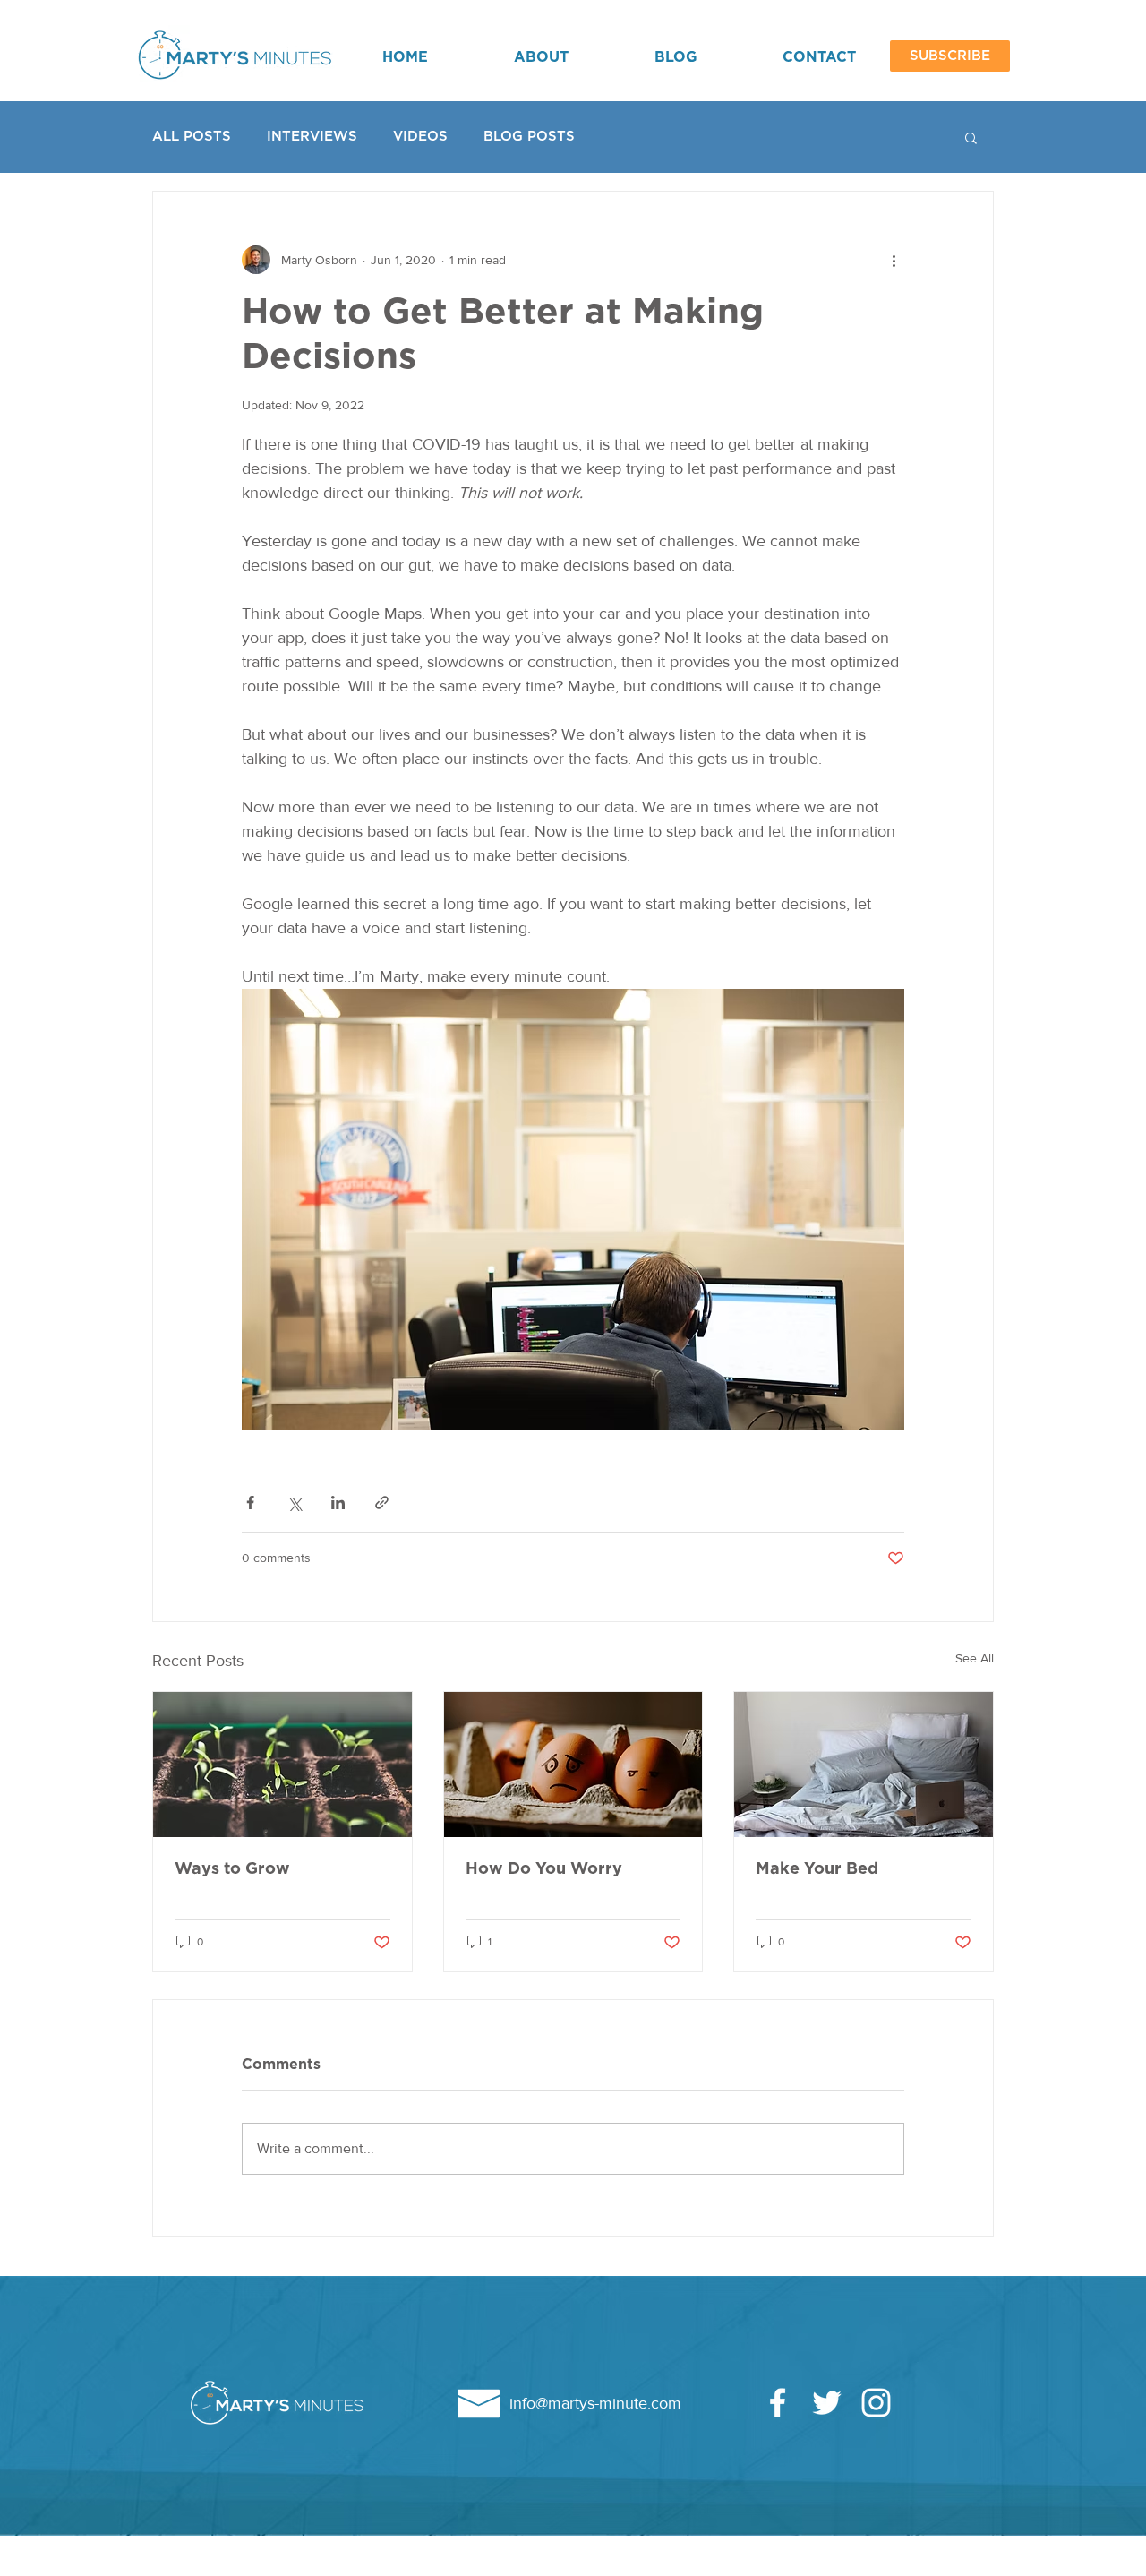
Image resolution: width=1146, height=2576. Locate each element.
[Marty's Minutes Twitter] (827, 2403)
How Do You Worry (544, 1869)
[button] (950, 56)
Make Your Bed (817, 1869)
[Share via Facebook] (250, 1503)
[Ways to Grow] (282, 1765)
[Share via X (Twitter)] (294, 1503)
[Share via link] (382, 1503)
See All (975, 1658)
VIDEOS (420, 137)
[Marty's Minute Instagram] (876, 2403)
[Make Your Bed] (864, 1765)
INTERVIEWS (312, 137)
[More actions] (894, 260)
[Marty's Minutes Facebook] (778, 2403)
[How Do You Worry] (573, 1765)
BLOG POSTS (529, 137)
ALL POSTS (192, 137)
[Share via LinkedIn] (338, 1503)
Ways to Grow (232, 1869)
